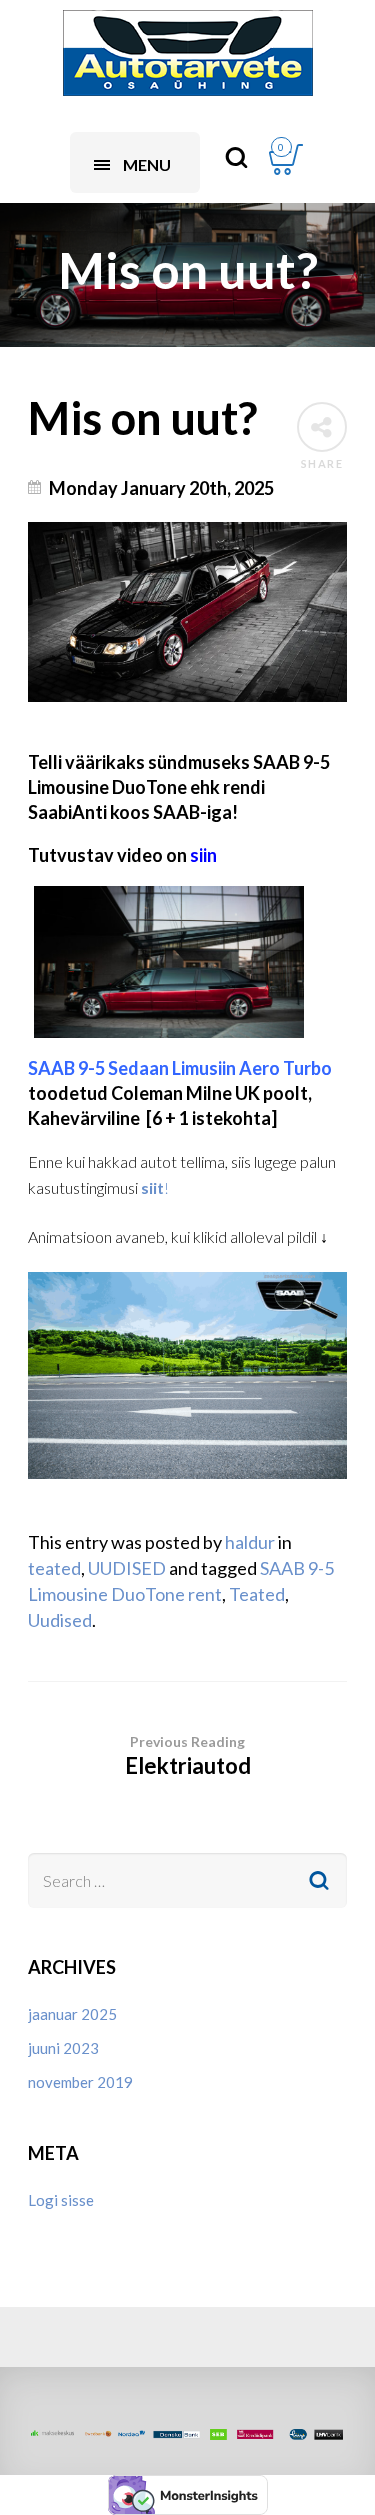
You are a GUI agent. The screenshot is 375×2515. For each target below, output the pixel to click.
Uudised (60, 1620)
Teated (257, 1594)
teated (54, 1568)
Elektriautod (188, 1756)
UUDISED (127, 1568)
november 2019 (80, 2082)
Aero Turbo (180, 1068)
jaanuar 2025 (72, 2014)
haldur (250, 1542)
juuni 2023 (63, 2048)
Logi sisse (61, 2200)
